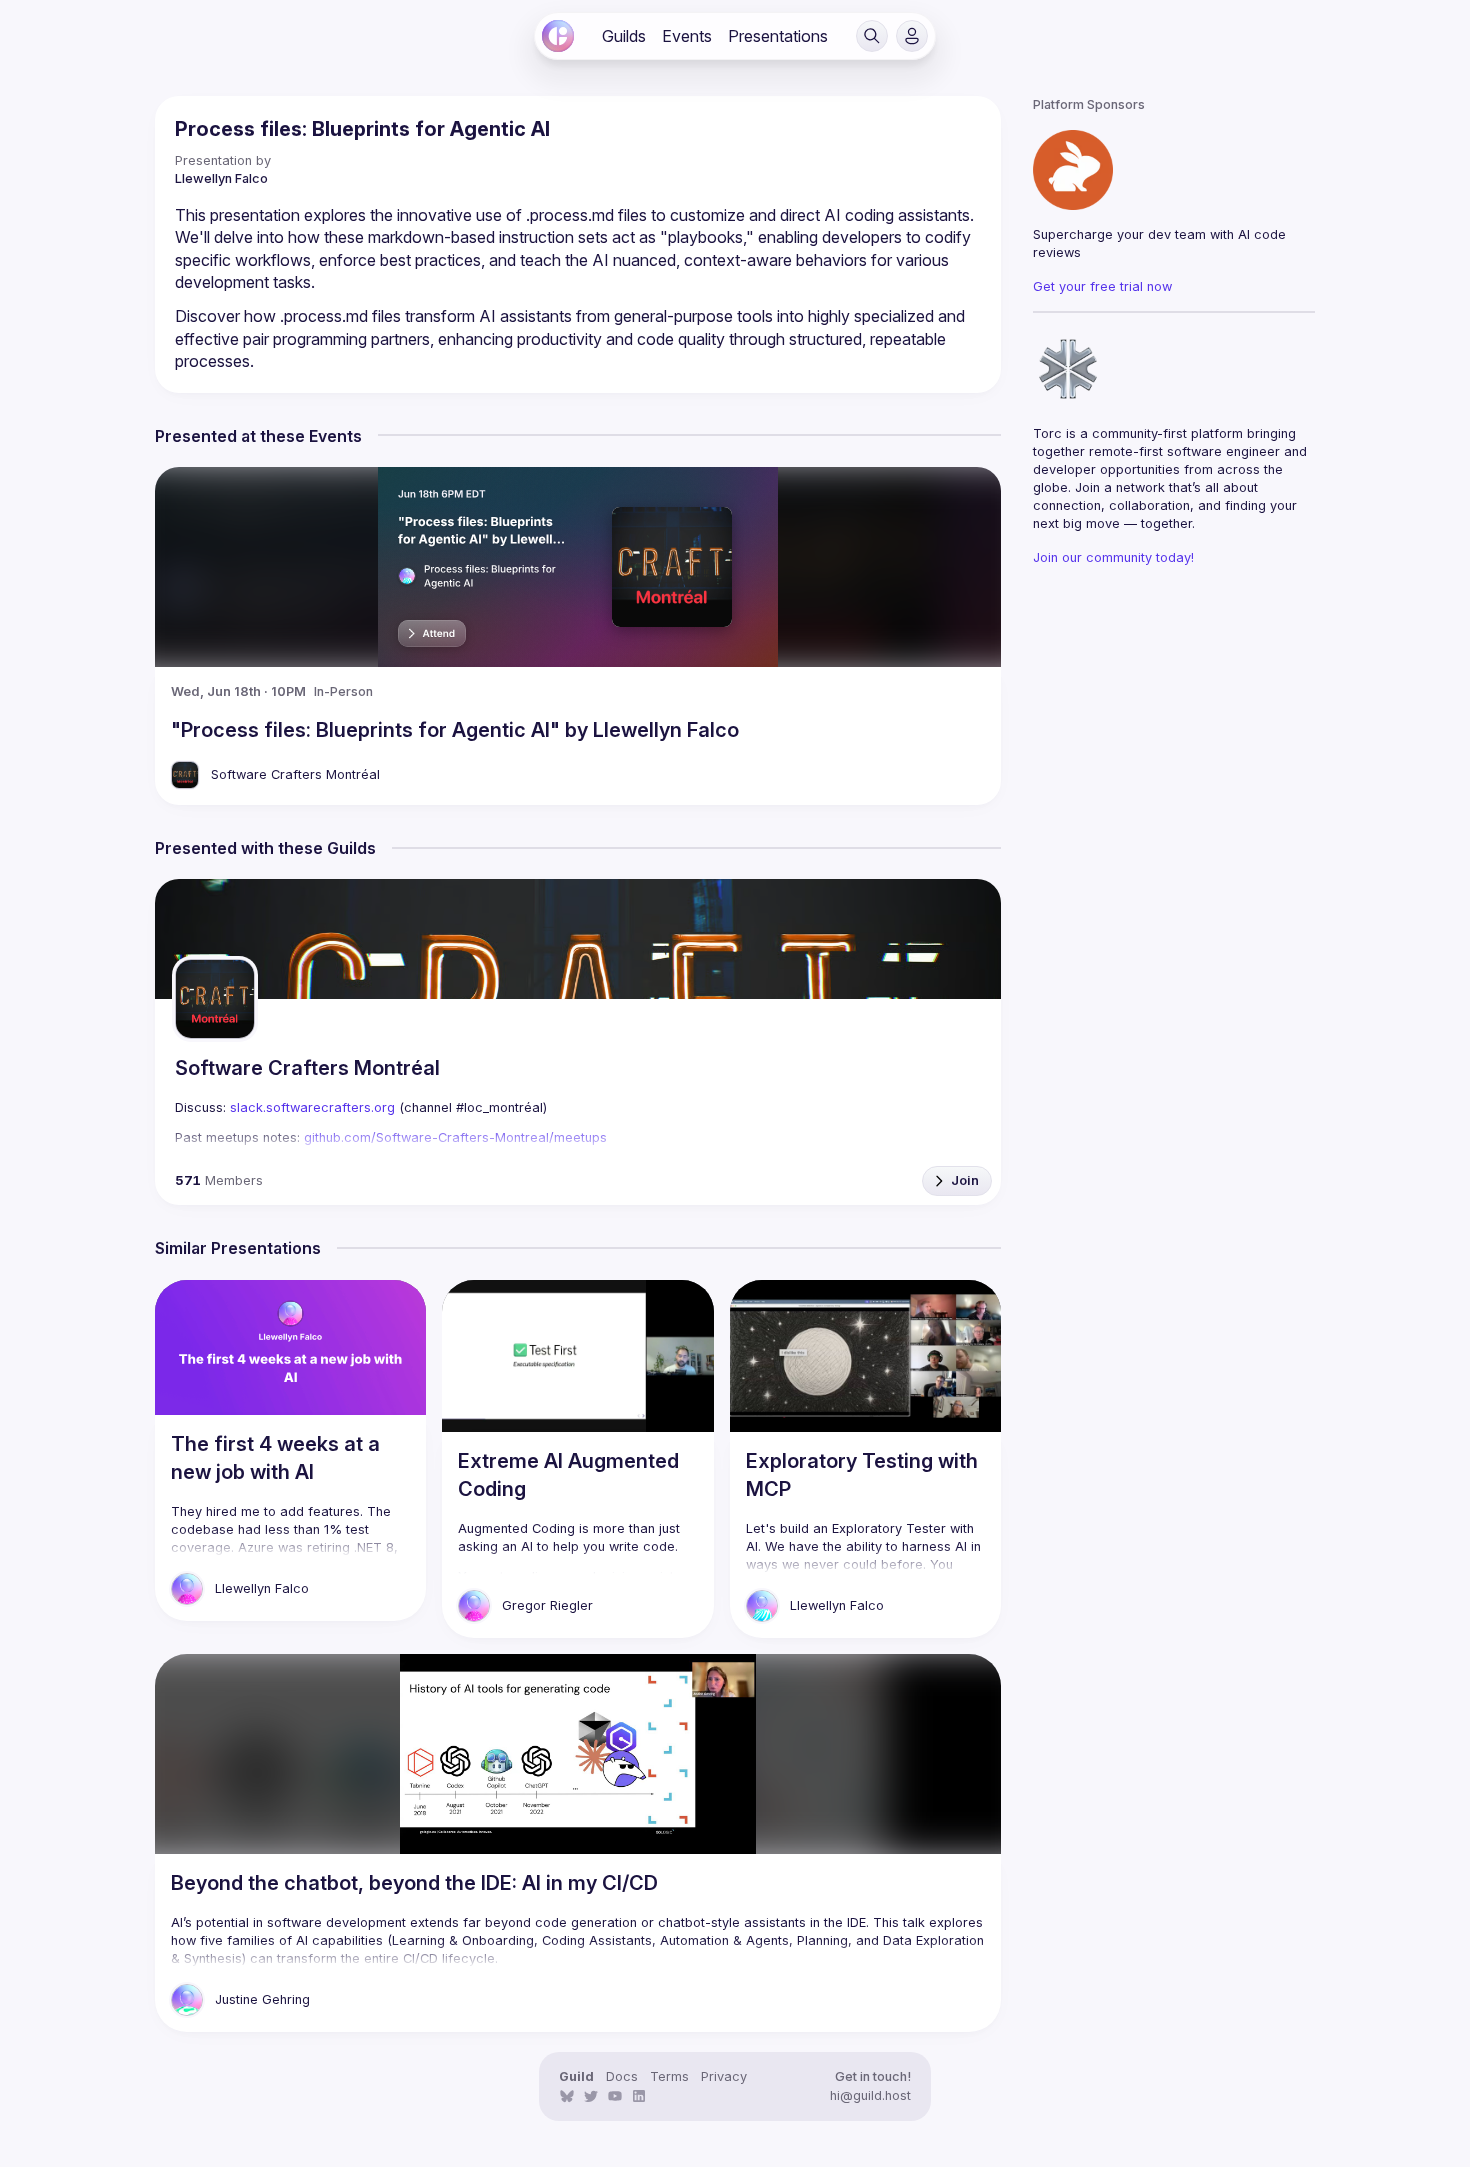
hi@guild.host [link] (870, 2095)
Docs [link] (622, 2076)
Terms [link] (669, 2076)
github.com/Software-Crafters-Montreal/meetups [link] (455, 1137)
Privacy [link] (724, 2076)
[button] (872, 36)
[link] (558, 36)
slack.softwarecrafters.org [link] (312, 1107)
